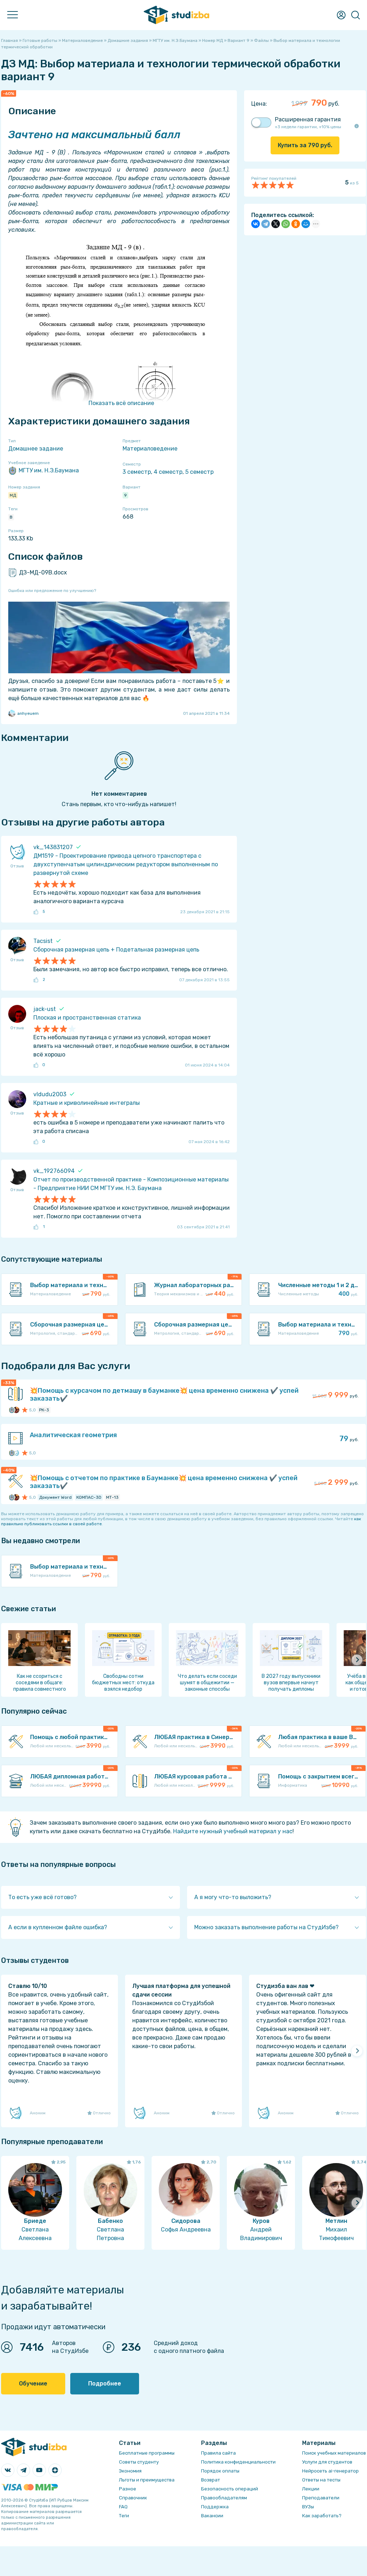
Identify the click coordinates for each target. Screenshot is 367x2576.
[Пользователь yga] (16, 1453)
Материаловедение (150, 449)
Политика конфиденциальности (238, 2462)
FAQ (123, 2507)
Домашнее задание (36, 449)
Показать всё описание (121, 403)
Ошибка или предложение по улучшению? (52, 591)
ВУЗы (308, 2507)
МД (13, 495)
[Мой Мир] (306, 224)
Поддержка (215, 2507)
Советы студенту (139, 2462)
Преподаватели (321, 2498)
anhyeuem (28, 713)
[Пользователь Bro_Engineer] (16, 1410)
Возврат (211, 2480)
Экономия (130, 2471)
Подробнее (105, 2384)
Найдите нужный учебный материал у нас (233, 1831)
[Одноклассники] (296, 224)
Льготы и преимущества (147, 2480)
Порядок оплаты (220, 2471)
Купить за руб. (305, 145)
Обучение (33, 2384)
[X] (276, 224)
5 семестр (199, 472)
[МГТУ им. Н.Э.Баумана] (12, 1410)
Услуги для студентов (327, 2462)
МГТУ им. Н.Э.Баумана (49, 470)
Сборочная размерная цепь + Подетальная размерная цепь (116, 950)
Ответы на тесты (321, 2480)
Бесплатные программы (147, 2453)
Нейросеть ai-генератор (330, 2471)
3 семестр (137, 472)
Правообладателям (224, 2498)
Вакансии (212, 2516)
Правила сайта (218, 2453)
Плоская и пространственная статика (87, 1018)
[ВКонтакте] (256, 224)
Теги (124, 2516)
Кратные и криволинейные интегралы (87, 1103)
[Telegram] (266, 224)
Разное (128, 2489)
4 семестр (168, 472)
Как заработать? (322, 2516)
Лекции (311, 2489)
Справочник (133, 2498)
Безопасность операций (230, 2489)
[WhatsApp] (286, 224)
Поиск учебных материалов (334, 2453)
